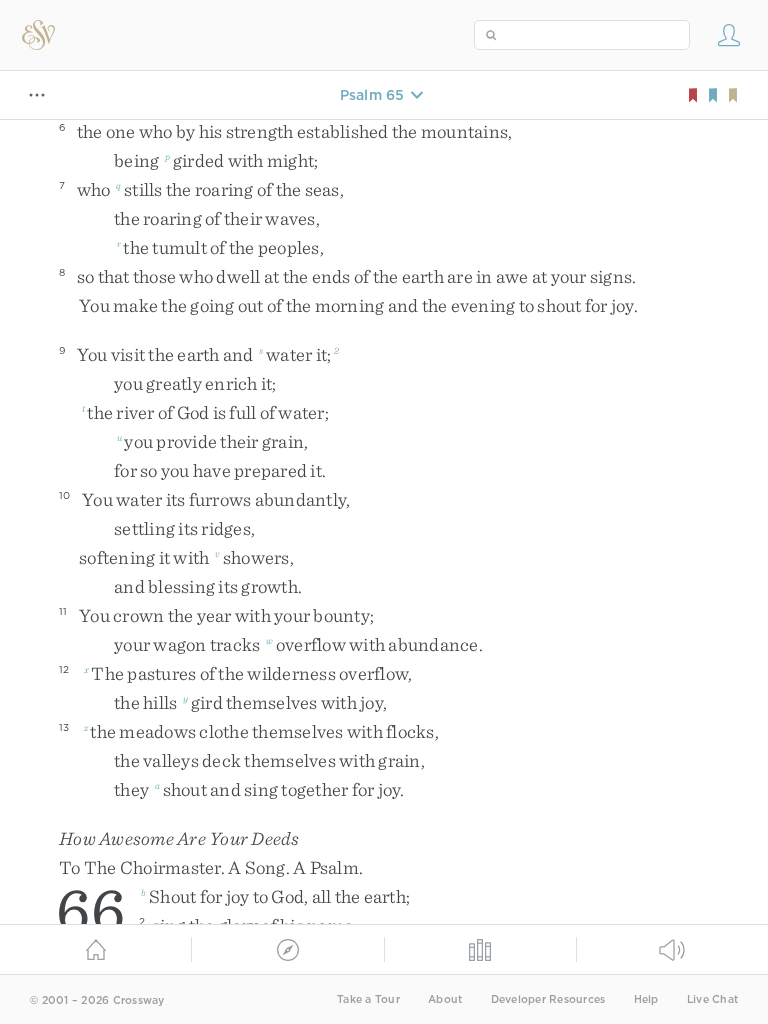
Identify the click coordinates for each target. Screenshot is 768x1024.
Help (646, 999)
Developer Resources (548, 999)
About (445, 999)
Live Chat (712, 999)
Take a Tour (368, 999)
